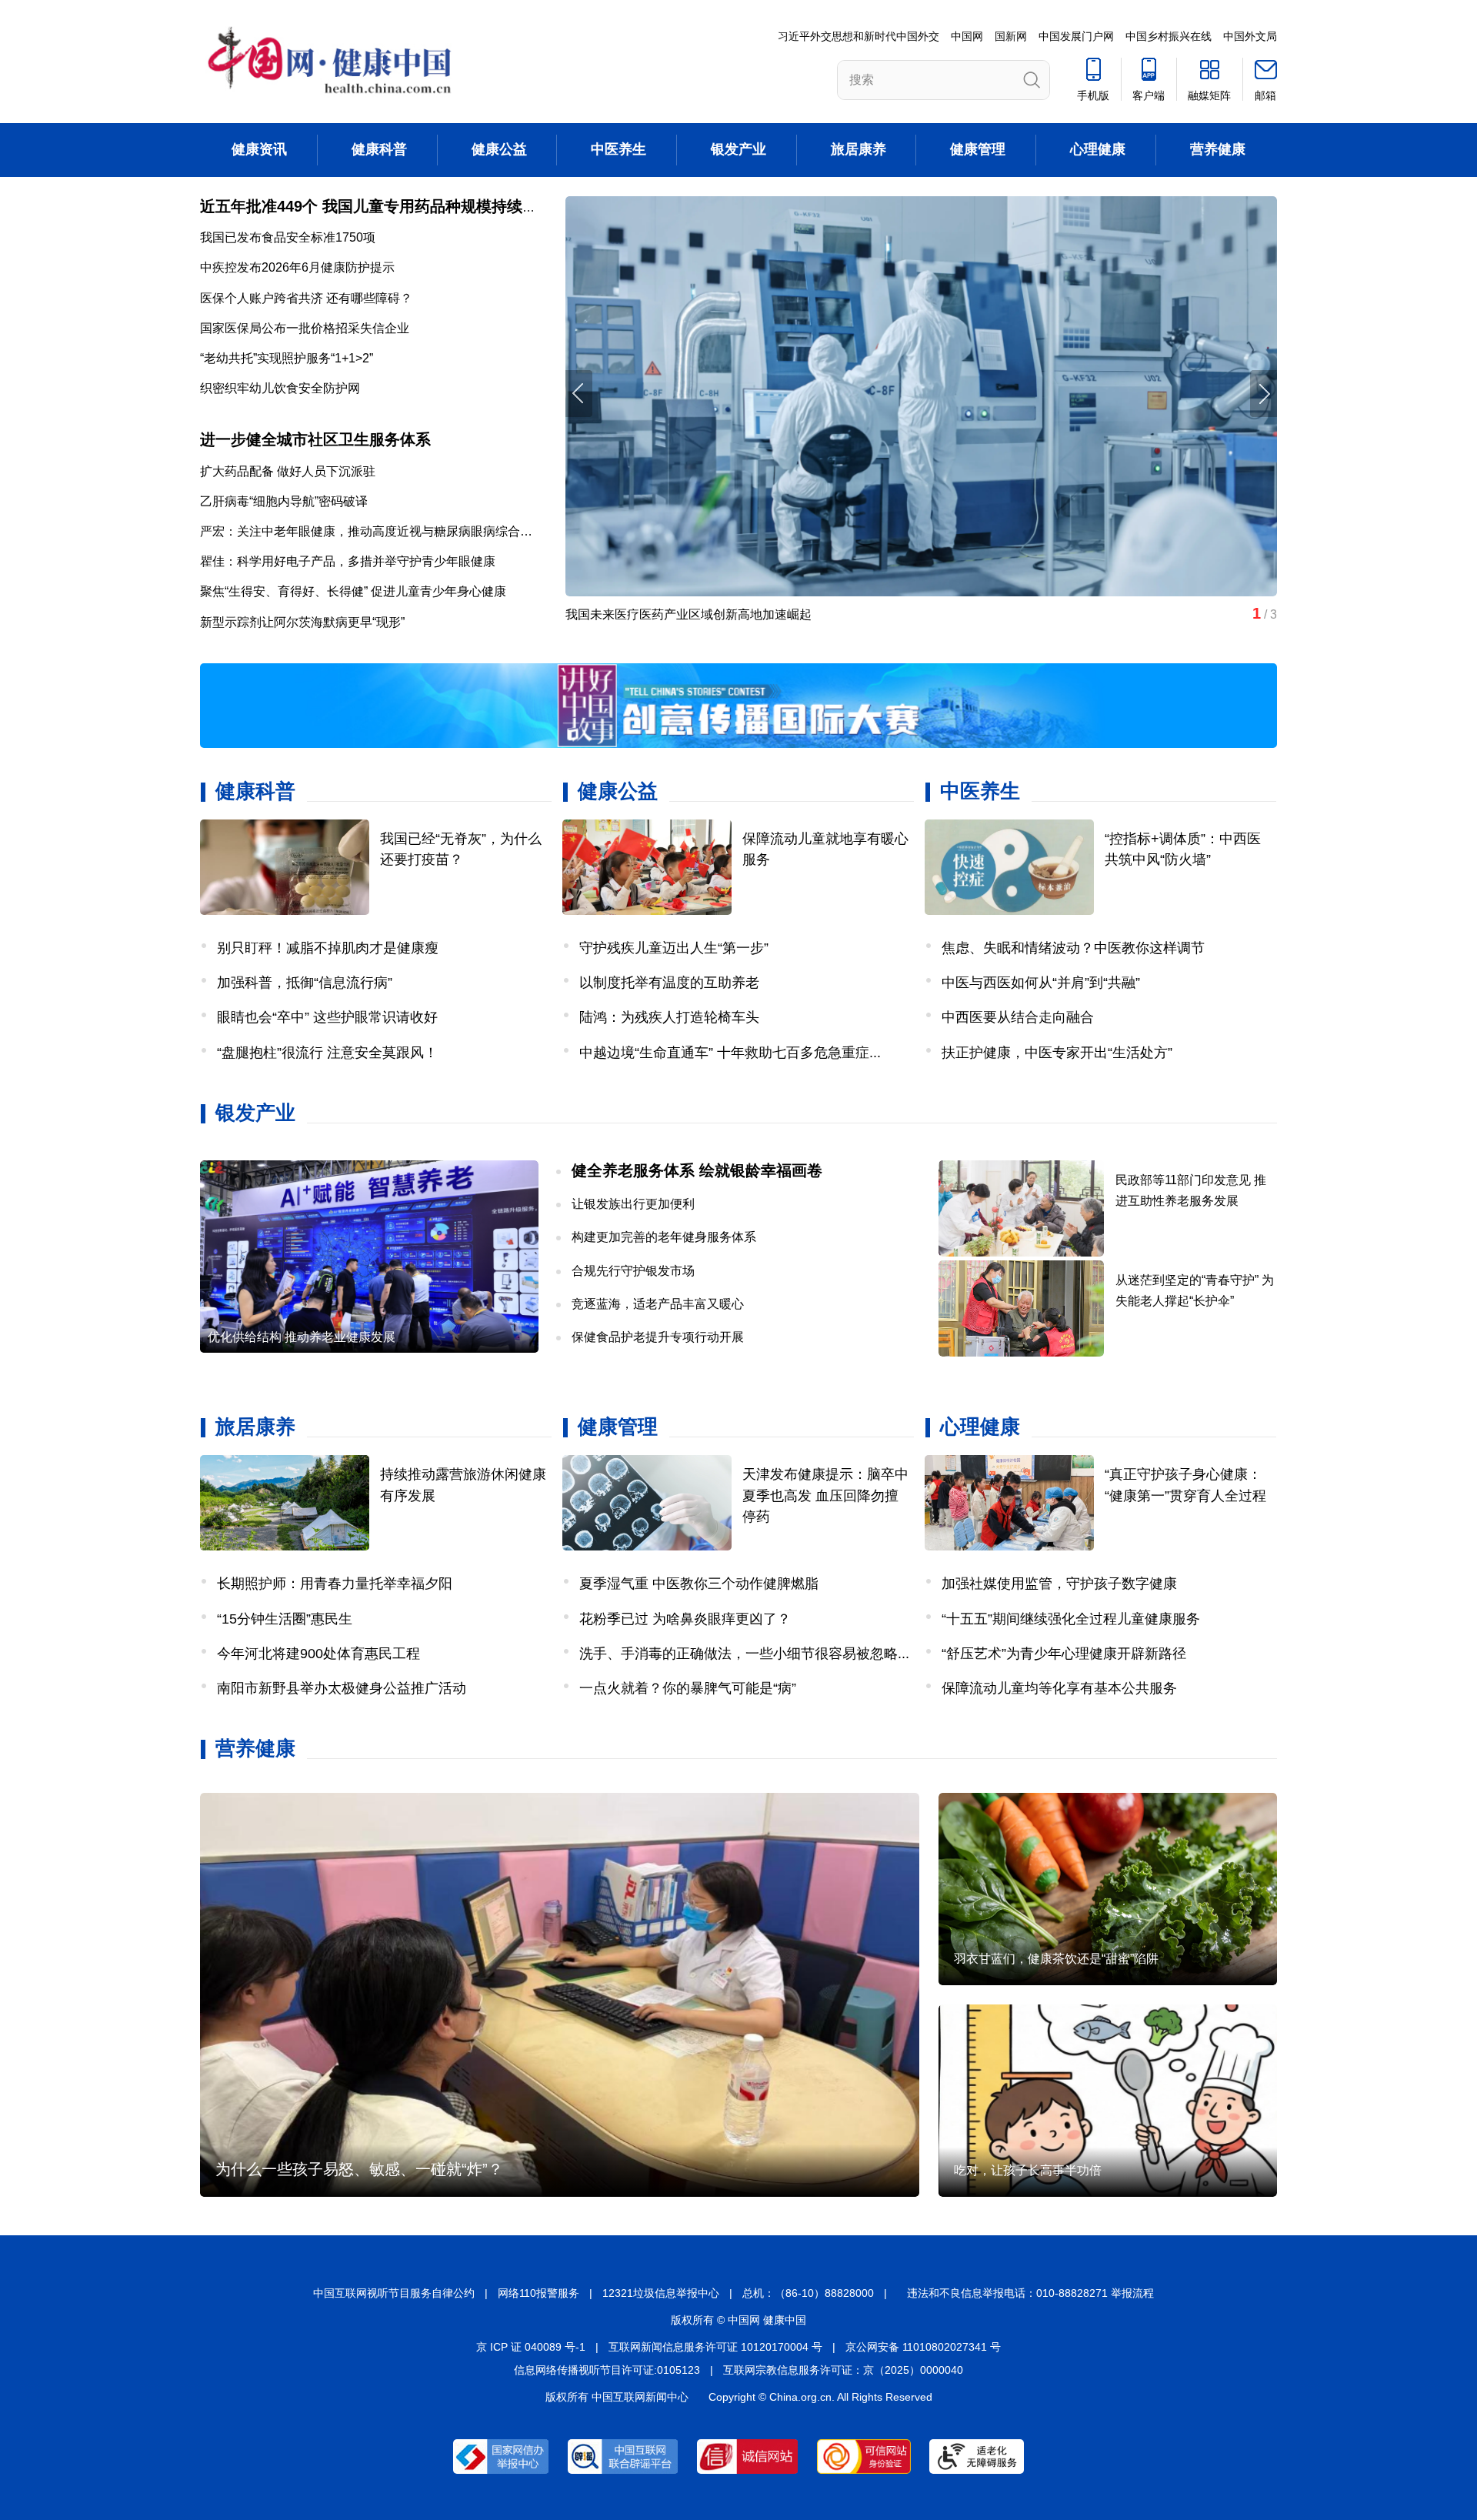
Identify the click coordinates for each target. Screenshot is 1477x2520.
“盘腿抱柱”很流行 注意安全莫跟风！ (327, 1053)
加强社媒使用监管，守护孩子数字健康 (1059, 1584)
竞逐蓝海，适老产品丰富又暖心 (658, 1304)
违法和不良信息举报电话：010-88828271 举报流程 (1030, 2293)
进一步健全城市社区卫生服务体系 (315, 439)
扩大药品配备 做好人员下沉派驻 (288, 471)
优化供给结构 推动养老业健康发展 (302, 1337)
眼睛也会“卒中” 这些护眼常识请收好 (327, 1017)
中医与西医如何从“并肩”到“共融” (1041, 983)
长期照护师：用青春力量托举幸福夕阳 (335, 1584)
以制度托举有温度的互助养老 (669, 983)
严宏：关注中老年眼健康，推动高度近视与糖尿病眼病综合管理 (372, 531)
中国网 (967, 36)
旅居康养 (859, 149)
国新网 (1011, 36)
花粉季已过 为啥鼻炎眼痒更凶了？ (685, 1619)
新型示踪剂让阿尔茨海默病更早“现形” (302, 622)
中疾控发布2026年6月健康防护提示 (297, 267)
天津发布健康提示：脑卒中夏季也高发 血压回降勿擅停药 (825, 1495)
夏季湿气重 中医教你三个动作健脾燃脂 (699, 1584)
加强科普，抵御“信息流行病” (305, 983)
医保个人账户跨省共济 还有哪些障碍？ (306, 298)
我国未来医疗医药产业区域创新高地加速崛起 (688, 614)
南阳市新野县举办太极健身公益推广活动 (342, 1688)
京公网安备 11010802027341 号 (923, 2347)
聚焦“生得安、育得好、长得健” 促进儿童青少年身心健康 (353, 591)
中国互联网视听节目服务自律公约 (394, 2293)
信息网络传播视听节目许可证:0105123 (607, 2370)
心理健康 (1098, 149)
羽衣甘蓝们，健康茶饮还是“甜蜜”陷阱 (1056, 1959)
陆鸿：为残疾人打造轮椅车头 (669, 1017)
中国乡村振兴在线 (1169, 36)
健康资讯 (259, 149)
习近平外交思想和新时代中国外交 (859, 36)
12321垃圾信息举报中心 (661, 2293)
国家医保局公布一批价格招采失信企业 (305, 328)
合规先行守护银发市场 (633, 1271)
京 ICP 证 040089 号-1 (531, 2347)
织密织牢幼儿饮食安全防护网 (280, 388)
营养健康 (1218, 149)
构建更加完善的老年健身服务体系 (664, 1237)
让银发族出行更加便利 (633, 1204)
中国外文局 (1250, 36)
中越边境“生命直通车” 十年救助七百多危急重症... (730, 1053)
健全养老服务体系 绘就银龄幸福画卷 (697, 1170)
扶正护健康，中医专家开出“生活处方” (1057, 1053)
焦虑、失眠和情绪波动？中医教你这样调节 (1073, 948)
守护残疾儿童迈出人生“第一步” (674, 948)
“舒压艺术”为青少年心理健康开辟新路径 (1064, 1654)
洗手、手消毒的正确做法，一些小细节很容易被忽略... (744, 1654)
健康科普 (379, 149)
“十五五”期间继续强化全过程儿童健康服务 (1071, 1619)
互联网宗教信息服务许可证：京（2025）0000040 (843, 2370)
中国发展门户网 (1076, 36)
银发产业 (738, 149)
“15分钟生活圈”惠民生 (285, 1619)
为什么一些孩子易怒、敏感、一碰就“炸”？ (359, 2169)
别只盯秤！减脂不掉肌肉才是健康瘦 (328, 948)
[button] (1264, 394)
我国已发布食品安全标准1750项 (288, 237)
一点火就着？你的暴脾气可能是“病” (688, 1688)
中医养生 (618, 149)
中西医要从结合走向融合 (1018, 1017)
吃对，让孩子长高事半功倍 (1028, 2170)
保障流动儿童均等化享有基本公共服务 (1059, 1688)
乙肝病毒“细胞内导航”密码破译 (284, 501)
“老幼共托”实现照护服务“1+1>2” (287, 358)
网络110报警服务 (538, 2293)
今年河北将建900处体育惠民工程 (318, 1654)
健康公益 (499, 149)
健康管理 (978, 149)
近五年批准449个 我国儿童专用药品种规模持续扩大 (377, 206)
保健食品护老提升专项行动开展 (658, 1337)
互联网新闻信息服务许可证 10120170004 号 (715, 2347)
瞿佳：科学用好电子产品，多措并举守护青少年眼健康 (348, 561)
